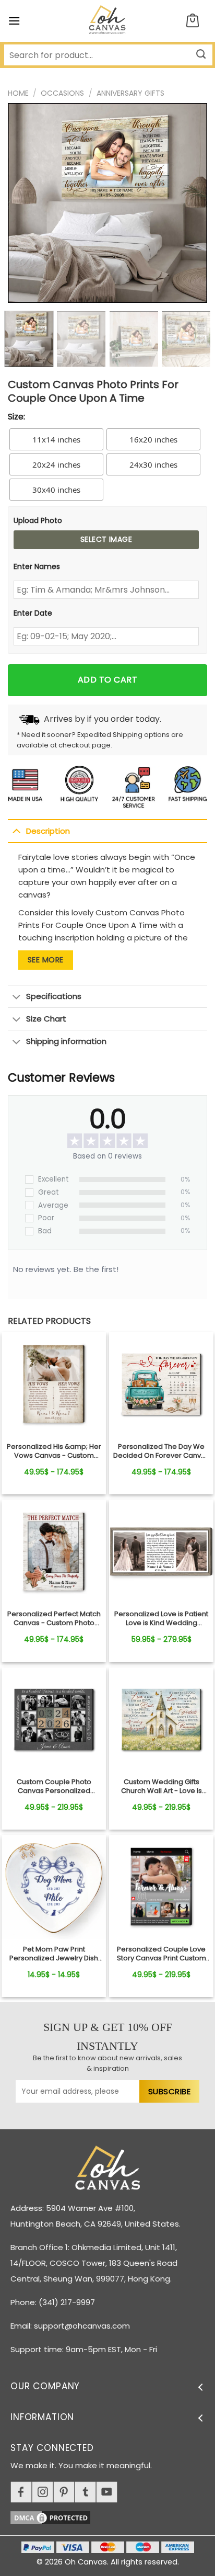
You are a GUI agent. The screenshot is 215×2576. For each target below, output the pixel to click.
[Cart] (193, 21)
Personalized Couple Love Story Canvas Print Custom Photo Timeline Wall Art (162, 1954)
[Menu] (14, 21)
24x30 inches (153, 464)
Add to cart (107, 680)
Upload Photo (38, 520)
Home (18, 93)
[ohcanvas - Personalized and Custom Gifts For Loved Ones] (108, 21)
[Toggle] (16, 831)
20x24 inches (56, 464)
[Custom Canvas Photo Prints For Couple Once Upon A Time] (54, 1385)
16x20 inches (153, 439)
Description (48, 831)
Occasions (62, 93)
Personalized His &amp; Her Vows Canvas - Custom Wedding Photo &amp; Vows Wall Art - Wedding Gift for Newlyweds (54, 1451)
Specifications (54, 996)
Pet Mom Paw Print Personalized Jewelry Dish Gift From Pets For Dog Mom (54, 1954)
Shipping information (66, 1041)
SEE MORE (46, 960)
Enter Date (33, 613)
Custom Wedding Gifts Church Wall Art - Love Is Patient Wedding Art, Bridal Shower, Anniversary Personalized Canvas (161, 1787)
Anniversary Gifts (130, 93)
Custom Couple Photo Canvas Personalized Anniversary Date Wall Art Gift (54, 1787)
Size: (16, 417)
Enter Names (37, 566)
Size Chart (46, 1019)
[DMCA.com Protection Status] (113, 2516)
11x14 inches (56, 439)
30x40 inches (56, 490)
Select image (106, 539)
